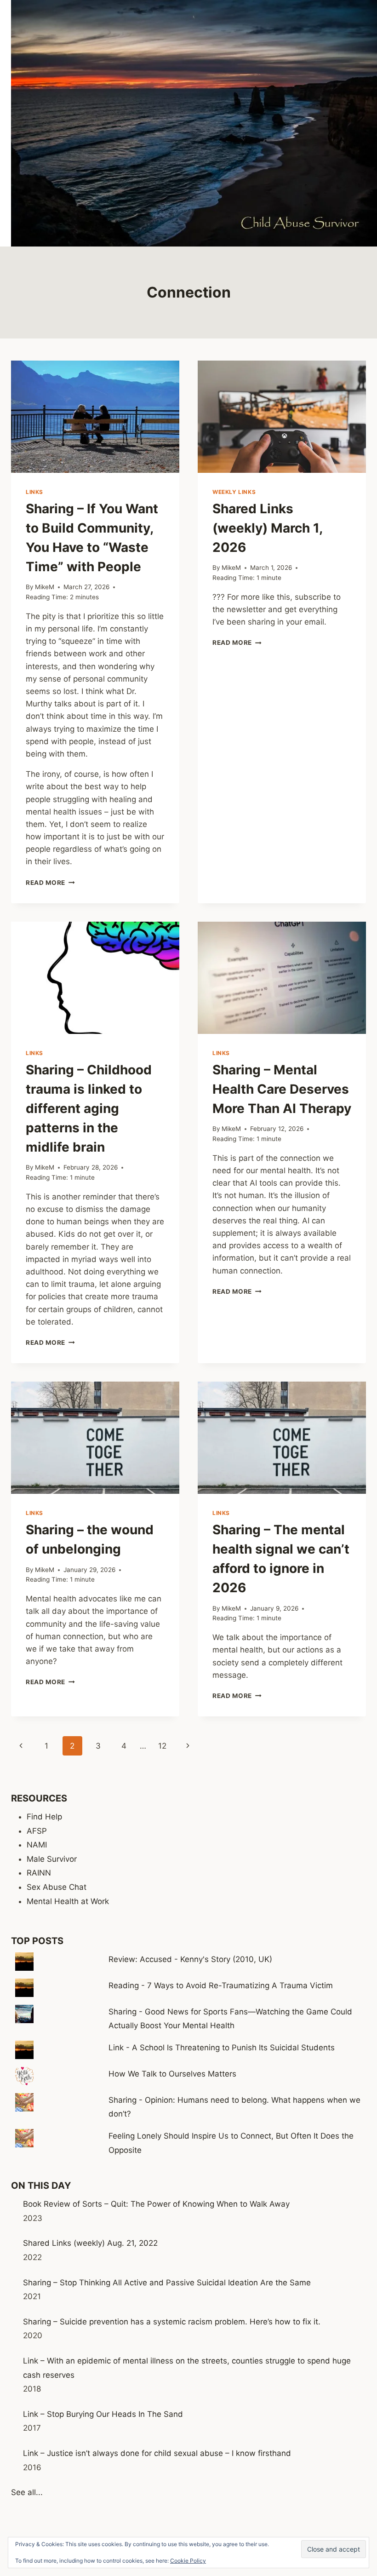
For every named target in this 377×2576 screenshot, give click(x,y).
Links (34, 492)
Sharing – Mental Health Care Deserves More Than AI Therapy (282, 1089)
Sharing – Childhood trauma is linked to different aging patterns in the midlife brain (89, 1108)
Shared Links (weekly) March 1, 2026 (267, 528)
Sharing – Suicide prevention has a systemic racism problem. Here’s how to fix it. (172, 2322)
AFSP (37, 1831)
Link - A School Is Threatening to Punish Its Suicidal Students (222, 2048)
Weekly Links (234, 492)
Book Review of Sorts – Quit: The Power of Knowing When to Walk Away (156, 2204)
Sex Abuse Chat (57, 1887)
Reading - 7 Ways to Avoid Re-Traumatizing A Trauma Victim (221, 1985)
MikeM (45, 587)
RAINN (39, 1873)
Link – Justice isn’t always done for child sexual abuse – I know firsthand (157, 2453)
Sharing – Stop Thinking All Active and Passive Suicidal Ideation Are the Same (167, 2283)
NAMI (37, 1845)
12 (162, 1746)
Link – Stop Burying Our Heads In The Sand (103, 2414)
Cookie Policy (188, 2561)
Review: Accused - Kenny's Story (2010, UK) (190, 1959)
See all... (27, 2492)
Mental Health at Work (68, 1901)
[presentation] (95, 417)
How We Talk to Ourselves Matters (172, 2074)
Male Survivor (52, 1859)
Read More (50, 883)
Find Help (44, 1817)
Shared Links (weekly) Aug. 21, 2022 (90, 2243)
